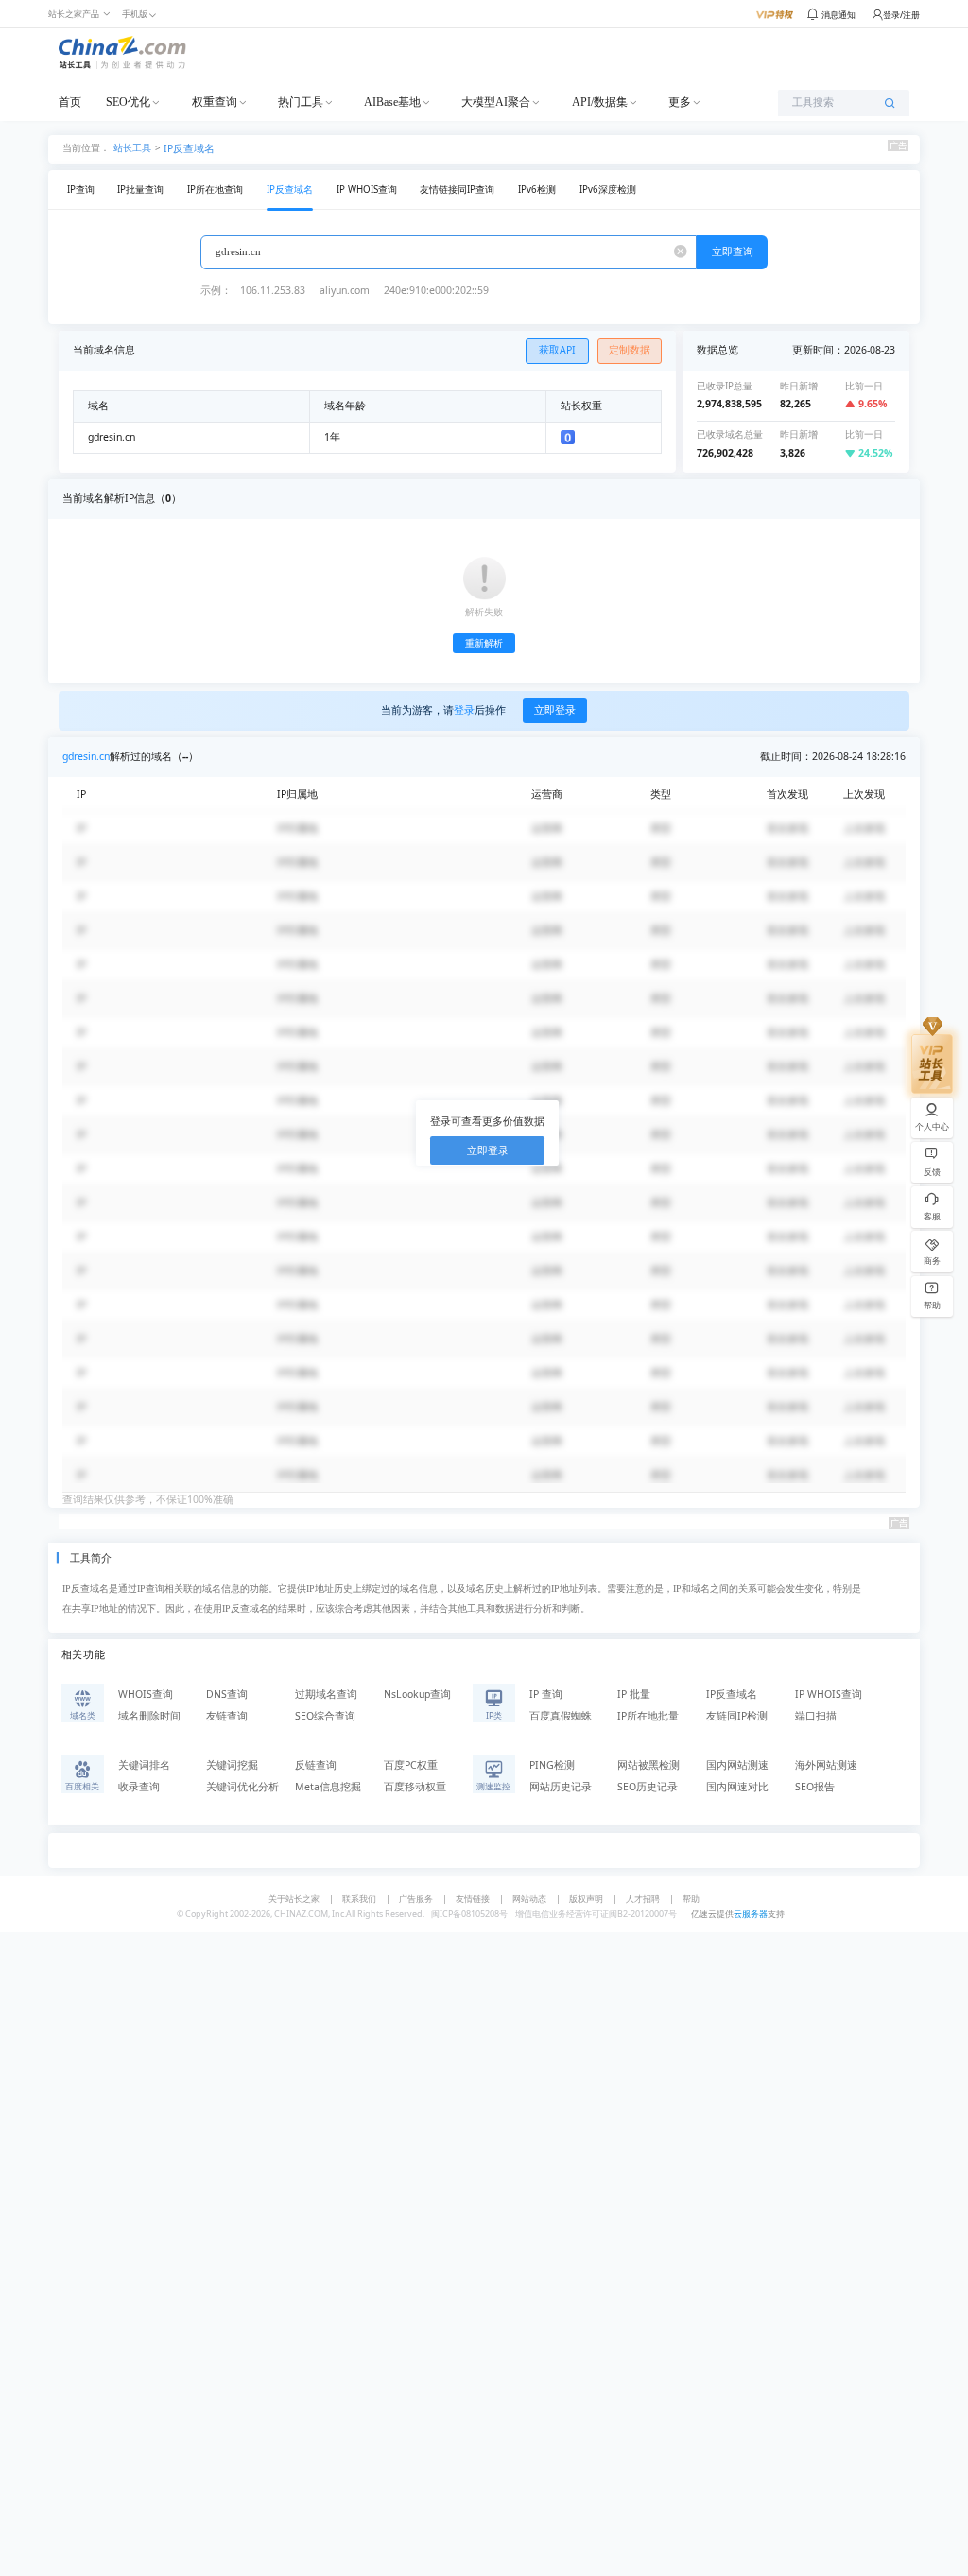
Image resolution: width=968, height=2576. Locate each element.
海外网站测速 (826, 1765)
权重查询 (215, 102)
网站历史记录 (561, 1787)
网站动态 (529, 1899)
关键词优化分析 (242, 1787)
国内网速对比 (737, 1787)
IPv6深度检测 (608, 190)
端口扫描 (816, 1716)
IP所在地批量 (648, 1716)
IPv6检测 (537, 190)
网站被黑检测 (648, 1765)
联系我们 (359, 1899)
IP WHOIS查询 (367, 190)
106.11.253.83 (273, 290)
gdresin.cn (86, 756)
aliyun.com (345, 290)
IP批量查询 (140, 190)
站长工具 (132, 147)
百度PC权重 (411, 1765)
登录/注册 (901, 15)
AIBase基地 (392, 102)
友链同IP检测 (737, 1716)
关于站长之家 (294, 1899)
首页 (70, 102)
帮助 (691, 1899)
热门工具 (301, 102)
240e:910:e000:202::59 (436, 290)
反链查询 (316, 1765)
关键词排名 (144, 1765)
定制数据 (630, 350)
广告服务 (416, 1899)
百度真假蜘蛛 (561, 1716)
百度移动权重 (415, 1787)
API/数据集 (600, 102)
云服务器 (751, 1914)
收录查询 (139, 1787)
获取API (557, 350)
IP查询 (81, 190)
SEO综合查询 (325, 1716)
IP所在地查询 (215, 190)
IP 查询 (546, 1694)
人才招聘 (643, 1899)
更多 (680, 102)
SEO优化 (128, 102)
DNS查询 (227, 1694)
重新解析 (484, 643)
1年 (332, 437)
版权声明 (586, 1899)
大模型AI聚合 (496, 102)
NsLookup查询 (417, 1694)
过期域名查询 (326, 1694)
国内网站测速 (737, 1765)
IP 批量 (634, 1694)
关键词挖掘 (232, 1765)
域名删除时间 (149, 1716)
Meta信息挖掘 (328, 1787)
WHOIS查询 (146, 1694)
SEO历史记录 (648, 1787)
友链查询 (227, 1716)
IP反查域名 (189, 148)
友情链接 (473, 1899)
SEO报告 (815, 1787)
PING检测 (552, 1765)
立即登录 (555, 710)
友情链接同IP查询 (457, 190)
